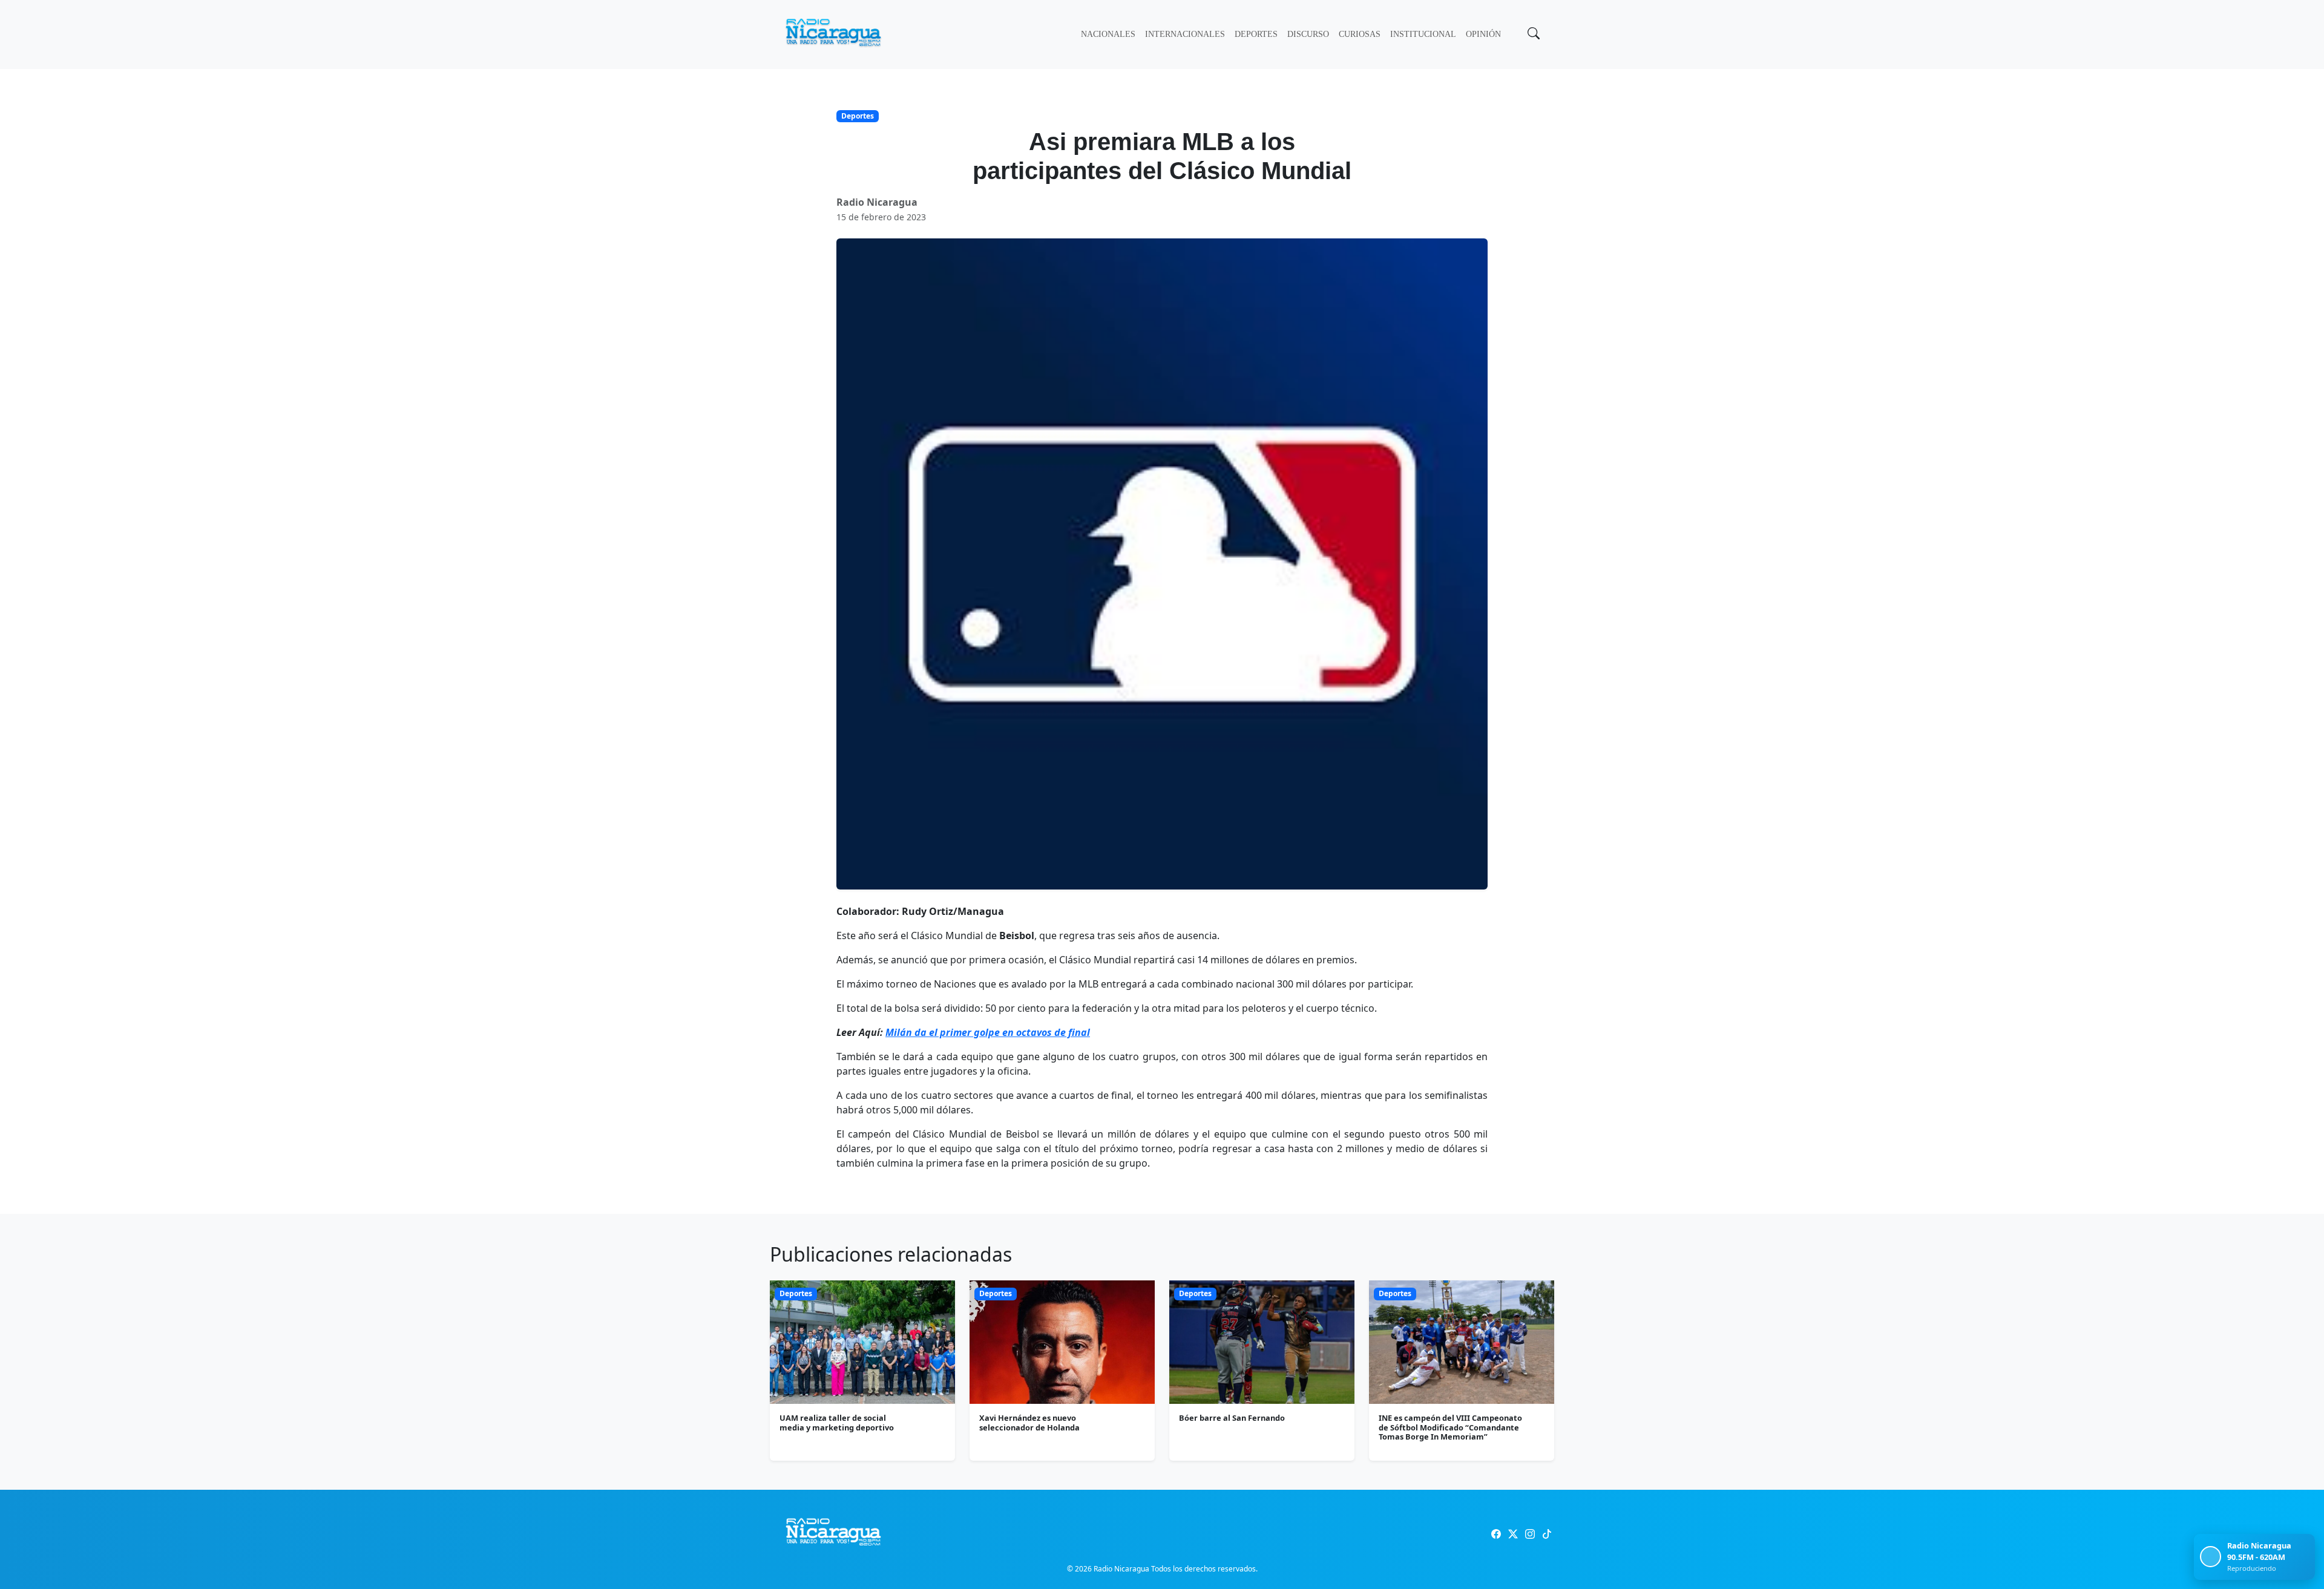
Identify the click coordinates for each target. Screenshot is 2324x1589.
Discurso (1308, 34)
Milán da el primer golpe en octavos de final (988, 1032)
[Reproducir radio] (2211, 1557)
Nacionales (1108, 34)
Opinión (1483, 34)
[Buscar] (1532, 34)
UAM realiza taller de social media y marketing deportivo (837, 1422)
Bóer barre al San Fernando (1232, 1418)
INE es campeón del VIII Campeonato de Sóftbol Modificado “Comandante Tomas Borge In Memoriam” (1450, 1427)
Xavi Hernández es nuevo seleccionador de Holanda (1029, 1422)
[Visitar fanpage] (1496, 1534)
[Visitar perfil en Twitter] (1513, 1534)
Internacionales (1185, 34)
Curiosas (1360, 34)
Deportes (1256, 34)
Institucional (1423, 34)
